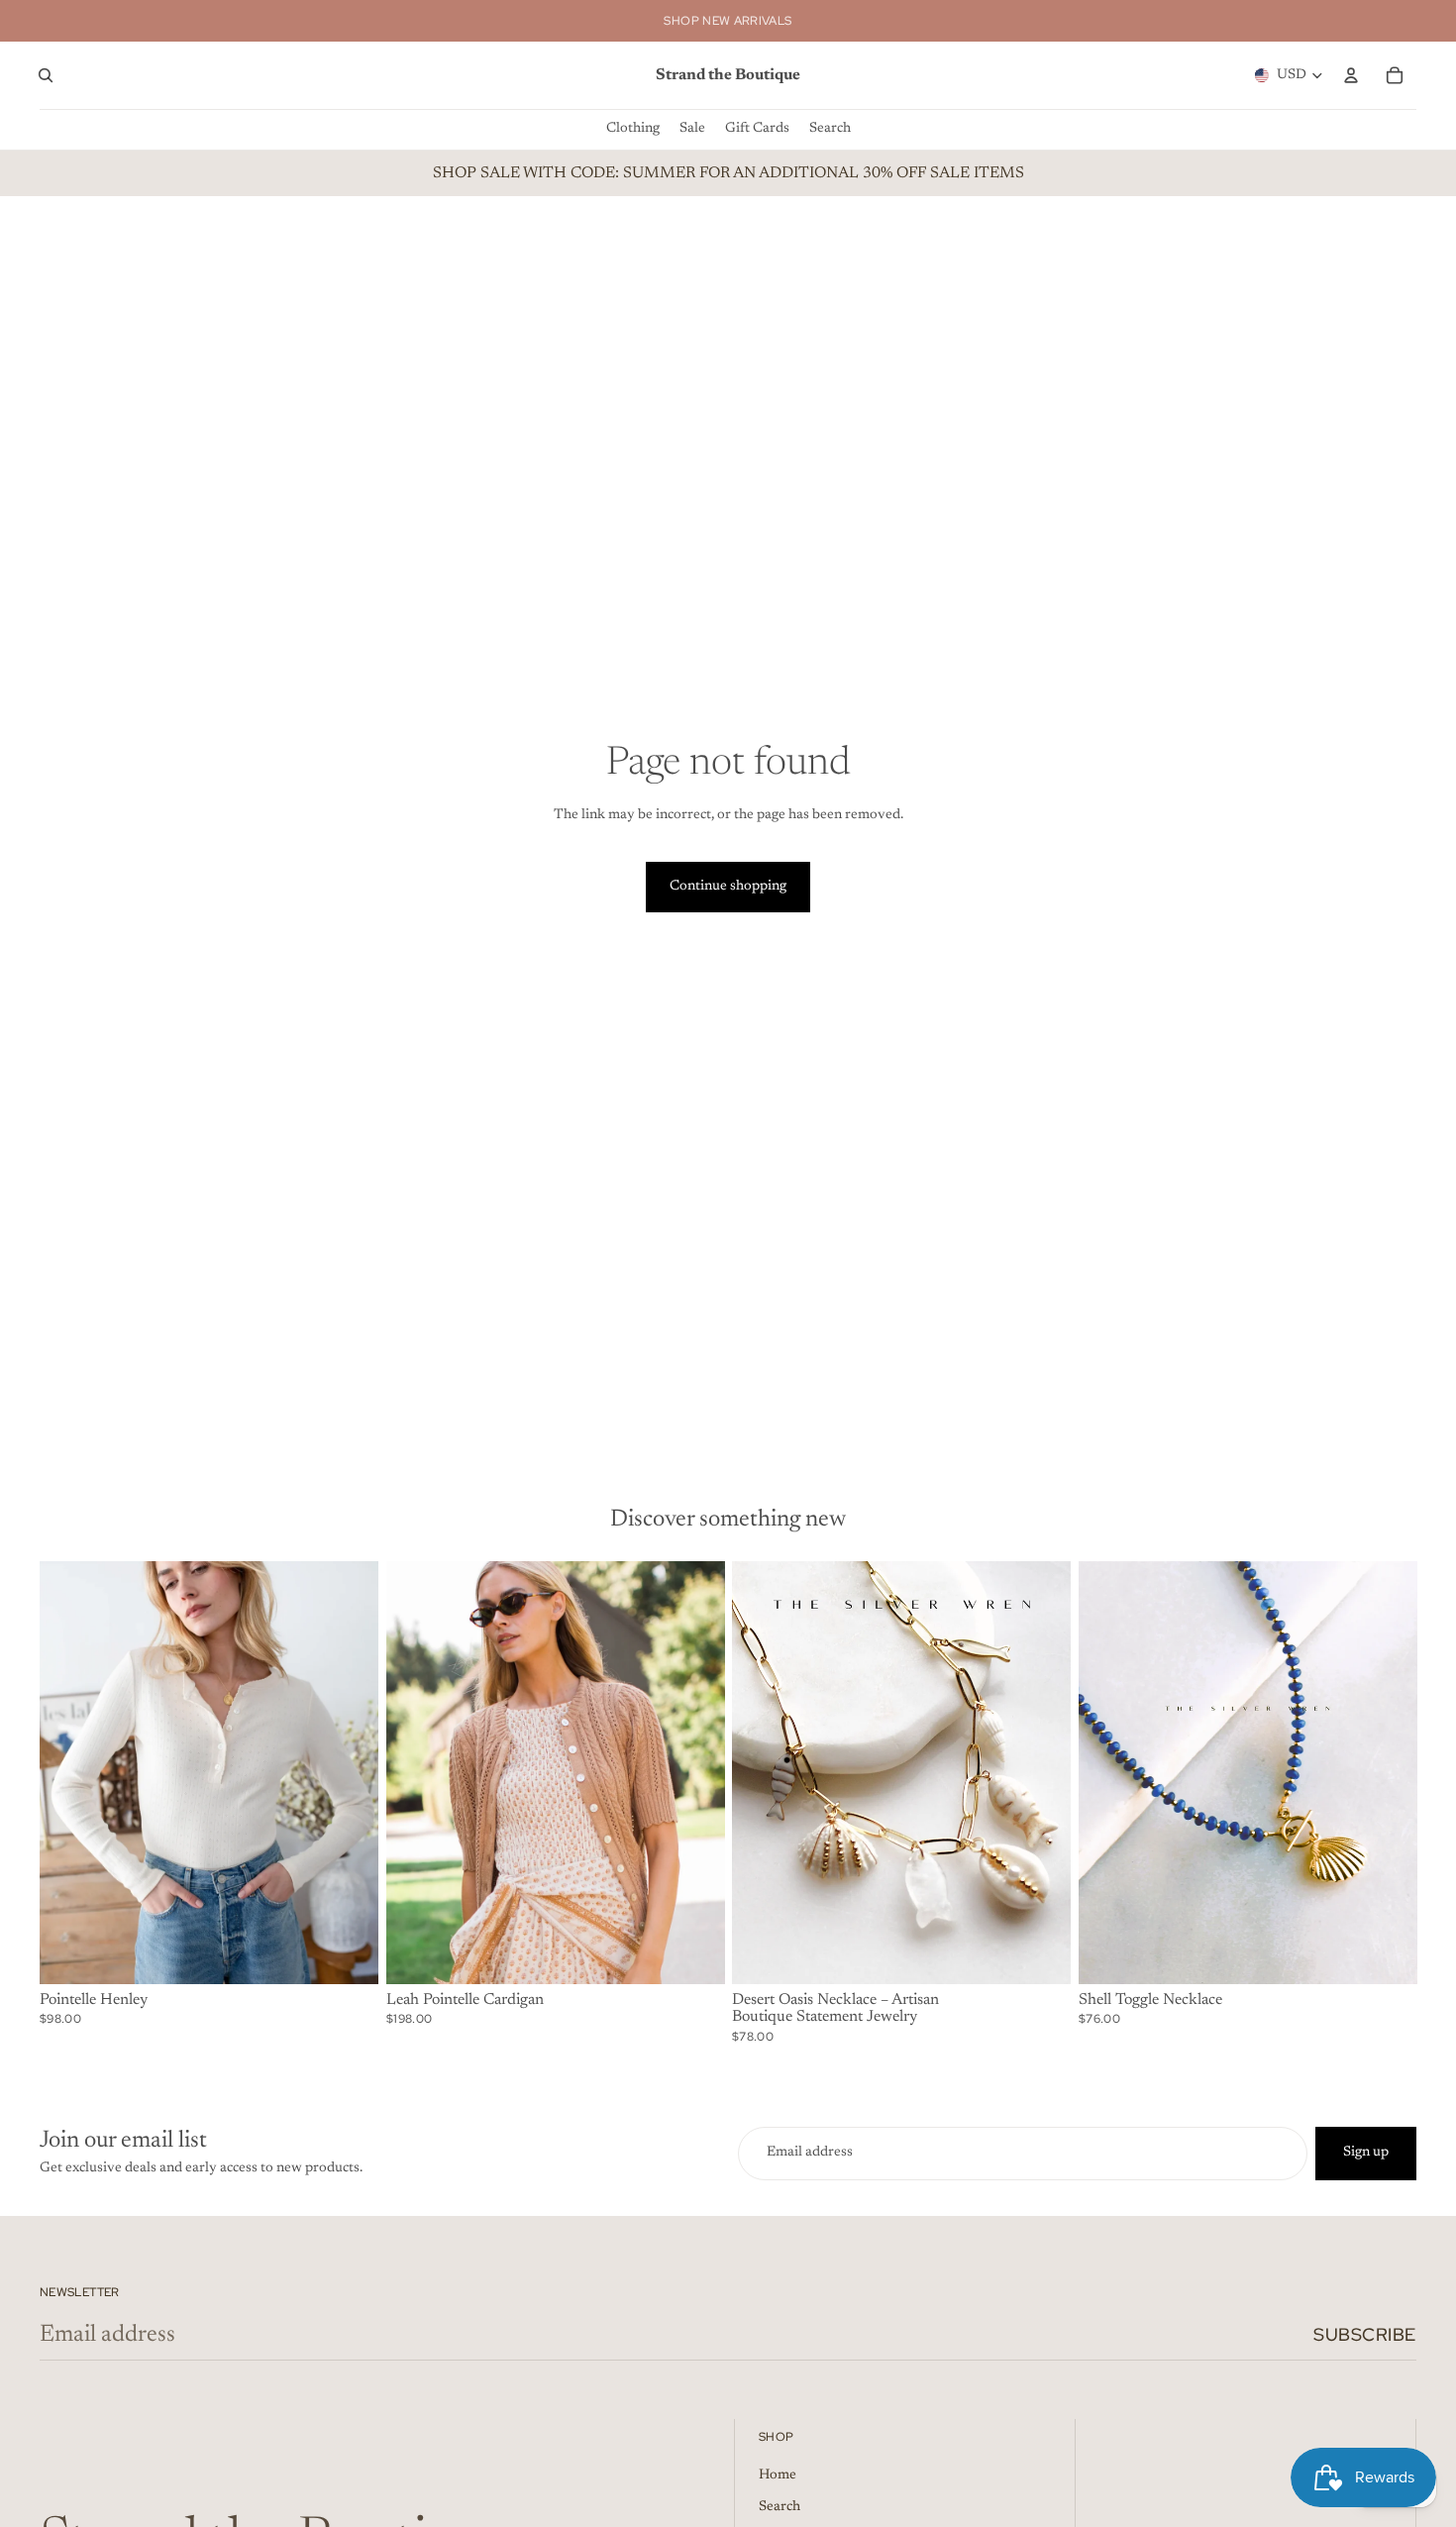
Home (778, 2475)
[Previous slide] (69, 1772)
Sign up (1366, 2153)
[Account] (1351, 75)
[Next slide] (349, 1772)
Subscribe (1365, 2334)
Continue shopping (728, 887)
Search (780, 2507)
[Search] (46, 75)
